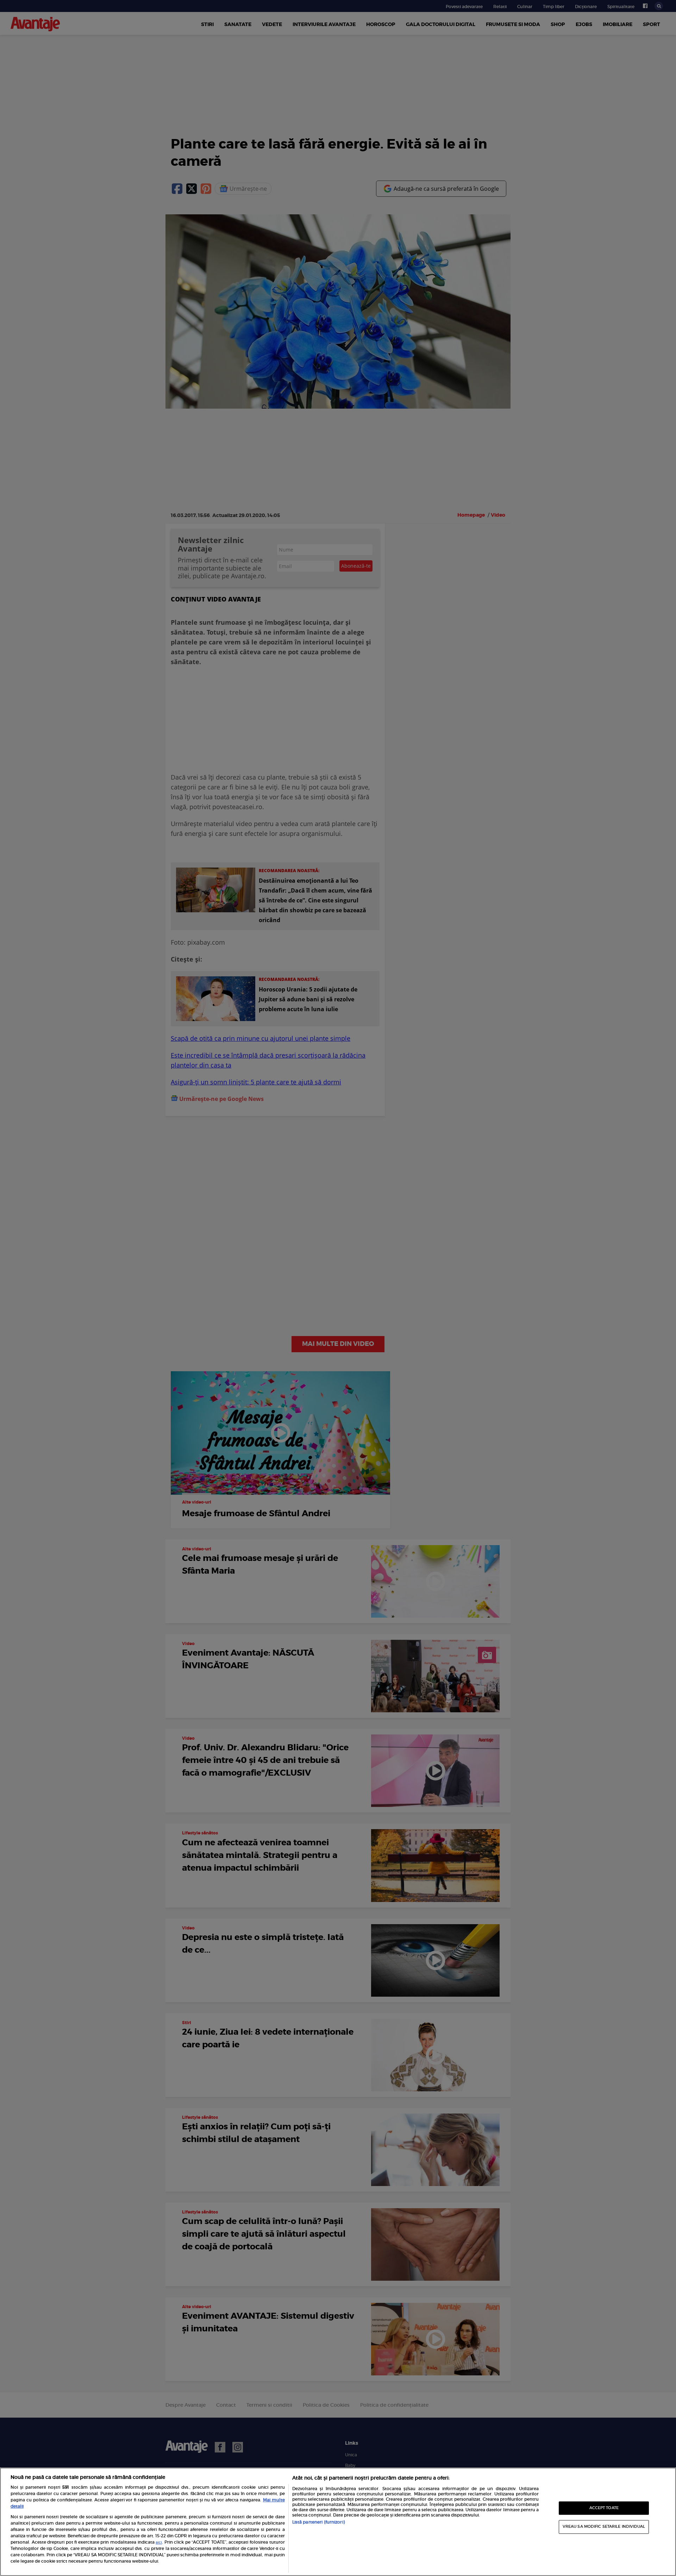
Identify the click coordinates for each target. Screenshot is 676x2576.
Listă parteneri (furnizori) (318, 2522)
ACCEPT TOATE (604, 2508)
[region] (338, 2522)
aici (159, 2543)
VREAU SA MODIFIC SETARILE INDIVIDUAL (604, 2527)
